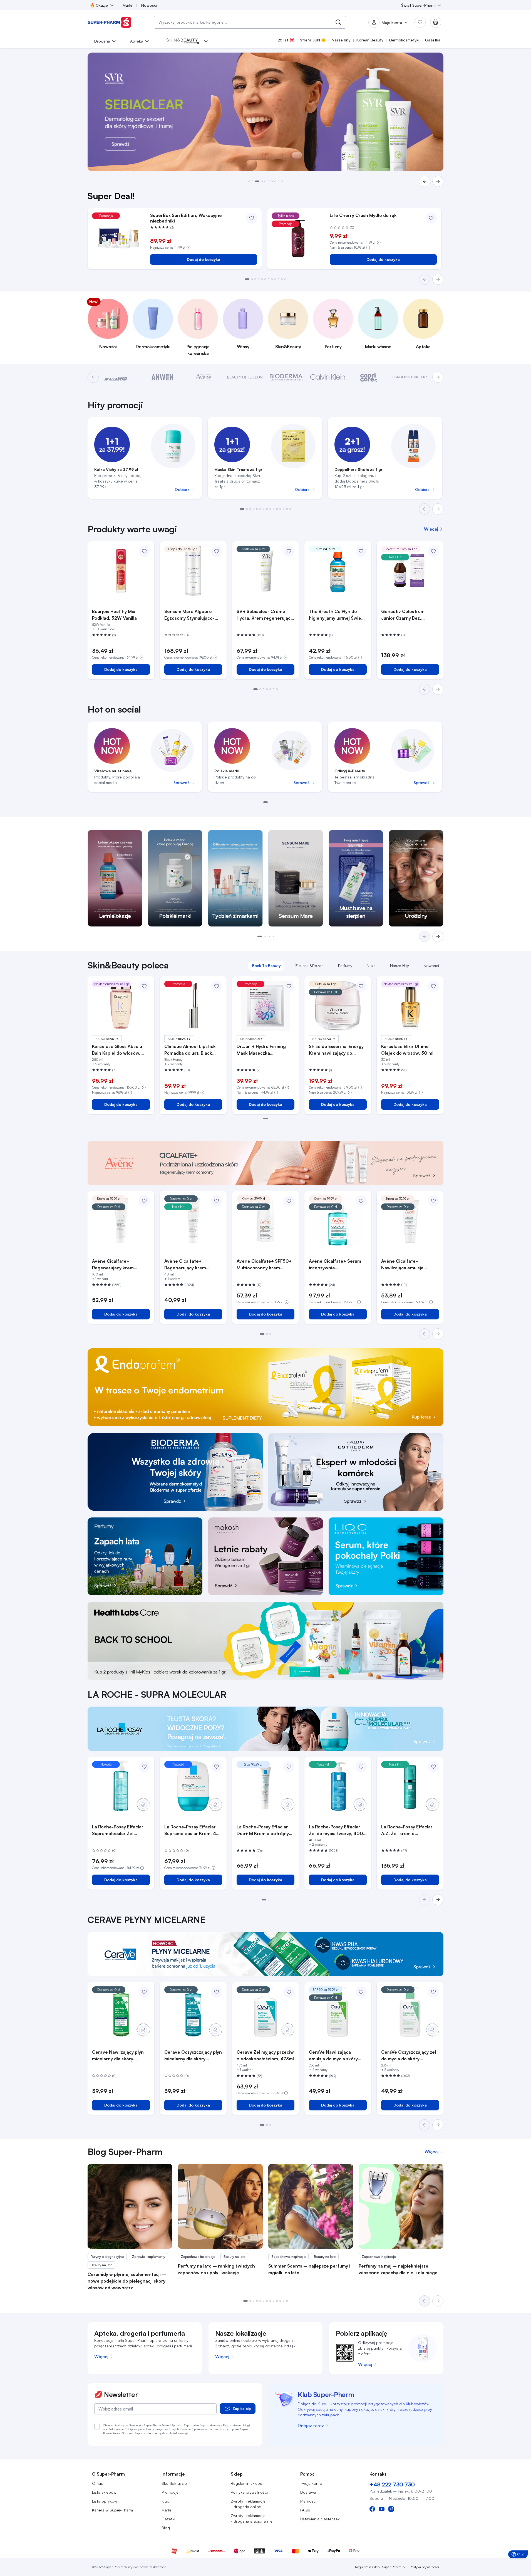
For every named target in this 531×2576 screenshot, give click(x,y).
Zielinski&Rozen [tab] (309, 966)
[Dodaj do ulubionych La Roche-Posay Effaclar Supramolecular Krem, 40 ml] (217, 1767)
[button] (249, 181)
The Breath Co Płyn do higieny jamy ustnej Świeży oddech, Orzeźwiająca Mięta (337, 615)
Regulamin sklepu (246, 2483)
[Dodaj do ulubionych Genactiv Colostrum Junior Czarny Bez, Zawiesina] (433, 551)
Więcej (101, 2357)
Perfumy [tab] (345, 966)
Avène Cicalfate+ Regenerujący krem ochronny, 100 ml (113, 1265)
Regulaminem (232, 2425)
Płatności (308, 2501)
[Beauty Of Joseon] (245, 377)
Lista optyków (105, 2501)
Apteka (137, 41)
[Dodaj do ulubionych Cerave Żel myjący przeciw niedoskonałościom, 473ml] (289, 1992)
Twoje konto (311, 2483)
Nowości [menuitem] (149, 5)
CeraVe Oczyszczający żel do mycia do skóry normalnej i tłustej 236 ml (409, 2056)
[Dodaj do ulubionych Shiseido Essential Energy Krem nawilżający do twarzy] (361, 986)
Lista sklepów (104, 2492)
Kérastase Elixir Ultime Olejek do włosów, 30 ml (407, 1050)
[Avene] (204, 377)
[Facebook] (372, 2509)
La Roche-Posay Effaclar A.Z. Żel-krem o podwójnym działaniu (407, 1830)
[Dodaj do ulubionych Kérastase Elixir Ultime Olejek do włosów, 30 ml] (433, 986)
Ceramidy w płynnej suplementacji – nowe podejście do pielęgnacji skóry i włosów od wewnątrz (128, 2281)
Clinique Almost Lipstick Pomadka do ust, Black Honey (190, 1050)
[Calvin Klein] (328, 377)
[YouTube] (382, 2509)
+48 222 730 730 (392, 2484)
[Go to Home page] (110, 22)
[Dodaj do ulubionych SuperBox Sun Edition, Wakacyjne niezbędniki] (252, 218)
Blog (166, 2528)
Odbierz (182, 489)
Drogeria (102, 41)
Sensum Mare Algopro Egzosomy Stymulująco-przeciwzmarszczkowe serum (189, 615)
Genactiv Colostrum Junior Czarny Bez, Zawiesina (403, 615)
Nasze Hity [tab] (400, 966)
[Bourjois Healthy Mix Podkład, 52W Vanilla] (121, 571)
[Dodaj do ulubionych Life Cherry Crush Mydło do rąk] (431, 218)
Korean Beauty (370, 40)
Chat (519, 2555)
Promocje (170, 2492)
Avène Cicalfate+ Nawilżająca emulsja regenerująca (402, 1265)
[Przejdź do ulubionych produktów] (420, 22)
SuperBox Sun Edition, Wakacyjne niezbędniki (186, 218)
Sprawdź (181, 783)
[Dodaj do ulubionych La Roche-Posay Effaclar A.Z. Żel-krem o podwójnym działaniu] (433, 1767)
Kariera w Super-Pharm (112, 2510)
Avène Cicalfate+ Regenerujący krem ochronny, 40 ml (185, 1265)
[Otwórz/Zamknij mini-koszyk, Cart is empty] (436, 22)
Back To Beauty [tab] (266, 966)
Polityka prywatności (249, 2492)
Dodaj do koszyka (204, 259)
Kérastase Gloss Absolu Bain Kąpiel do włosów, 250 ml (117, 1050)
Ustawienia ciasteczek (320, 2519)
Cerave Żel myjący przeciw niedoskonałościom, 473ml (265, 2055)
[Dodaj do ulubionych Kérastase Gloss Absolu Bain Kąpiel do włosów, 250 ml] (144, 986)
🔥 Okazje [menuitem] (99, 5)
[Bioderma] (286, 377)
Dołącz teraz (311, 2426)
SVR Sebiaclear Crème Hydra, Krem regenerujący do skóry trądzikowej (265, 615)
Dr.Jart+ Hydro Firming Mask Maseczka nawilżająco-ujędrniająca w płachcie (265, 1050)
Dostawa (308, 2492)
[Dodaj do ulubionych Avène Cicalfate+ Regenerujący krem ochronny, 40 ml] (217, 1201)
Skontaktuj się (174, 2483)
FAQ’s (305, 2510)
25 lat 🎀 (286, 40)
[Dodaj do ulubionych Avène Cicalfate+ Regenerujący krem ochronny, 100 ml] (144, 1201)
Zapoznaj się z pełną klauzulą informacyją (161, 2433)
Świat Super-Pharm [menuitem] (418, 5)
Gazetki (168, 2519)
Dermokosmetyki (404, 40)
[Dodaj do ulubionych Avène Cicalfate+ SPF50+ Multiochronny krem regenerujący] (289, 1201)
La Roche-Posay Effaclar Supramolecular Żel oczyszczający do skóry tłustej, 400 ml (118, 1830)
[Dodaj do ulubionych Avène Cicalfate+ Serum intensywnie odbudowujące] (361, 1201)
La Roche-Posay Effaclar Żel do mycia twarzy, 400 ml (336, 1830)
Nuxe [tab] (371, 966)
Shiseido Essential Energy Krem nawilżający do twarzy (336, 1050)
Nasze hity (341, 40)
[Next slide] (438, 509)
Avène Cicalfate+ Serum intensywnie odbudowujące (335, 1265)
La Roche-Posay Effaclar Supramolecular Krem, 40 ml (192, 1830)
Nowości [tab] (431, 966)
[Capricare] (369, 377)
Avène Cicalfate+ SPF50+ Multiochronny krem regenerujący (264, 1265)
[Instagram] (391, 2509)
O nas (97, 2483)
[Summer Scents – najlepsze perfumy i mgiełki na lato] (311, 2206)
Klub (165, 2501)
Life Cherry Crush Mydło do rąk (363, 215)
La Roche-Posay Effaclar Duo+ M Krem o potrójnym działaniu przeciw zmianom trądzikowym (265, 1830)
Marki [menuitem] (127, 5)
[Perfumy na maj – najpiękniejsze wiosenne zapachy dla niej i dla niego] (401, 2206)
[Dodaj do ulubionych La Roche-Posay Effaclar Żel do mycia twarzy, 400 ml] (361, 1767)
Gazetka (433, 40)
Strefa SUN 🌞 (313, 40)
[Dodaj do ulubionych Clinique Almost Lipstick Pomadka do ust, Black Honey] (217, 986)
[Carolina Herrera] (410, 377)
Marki (166, 2510)
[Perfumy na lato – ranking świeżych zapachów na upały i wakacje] (220, 2206)
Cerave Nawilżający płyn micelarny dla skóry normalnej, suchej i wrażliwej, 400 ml (118, 2056)
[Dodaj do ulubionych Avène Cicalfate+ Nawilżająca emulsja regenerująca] (433, 1201)
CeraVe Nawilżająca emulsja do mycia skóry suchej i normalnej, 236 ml (337, 2056)
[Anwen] (162, 377)
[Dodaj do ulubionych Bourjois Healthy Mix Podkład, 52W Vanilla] (144, 551)
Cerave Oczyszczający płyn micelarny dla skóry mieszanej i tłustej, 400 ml (193, 2056)
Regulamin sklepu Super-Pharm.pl (380, 2567)
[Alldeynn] (121, 377)
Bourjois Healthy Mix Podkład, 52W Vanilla (114, 615)
